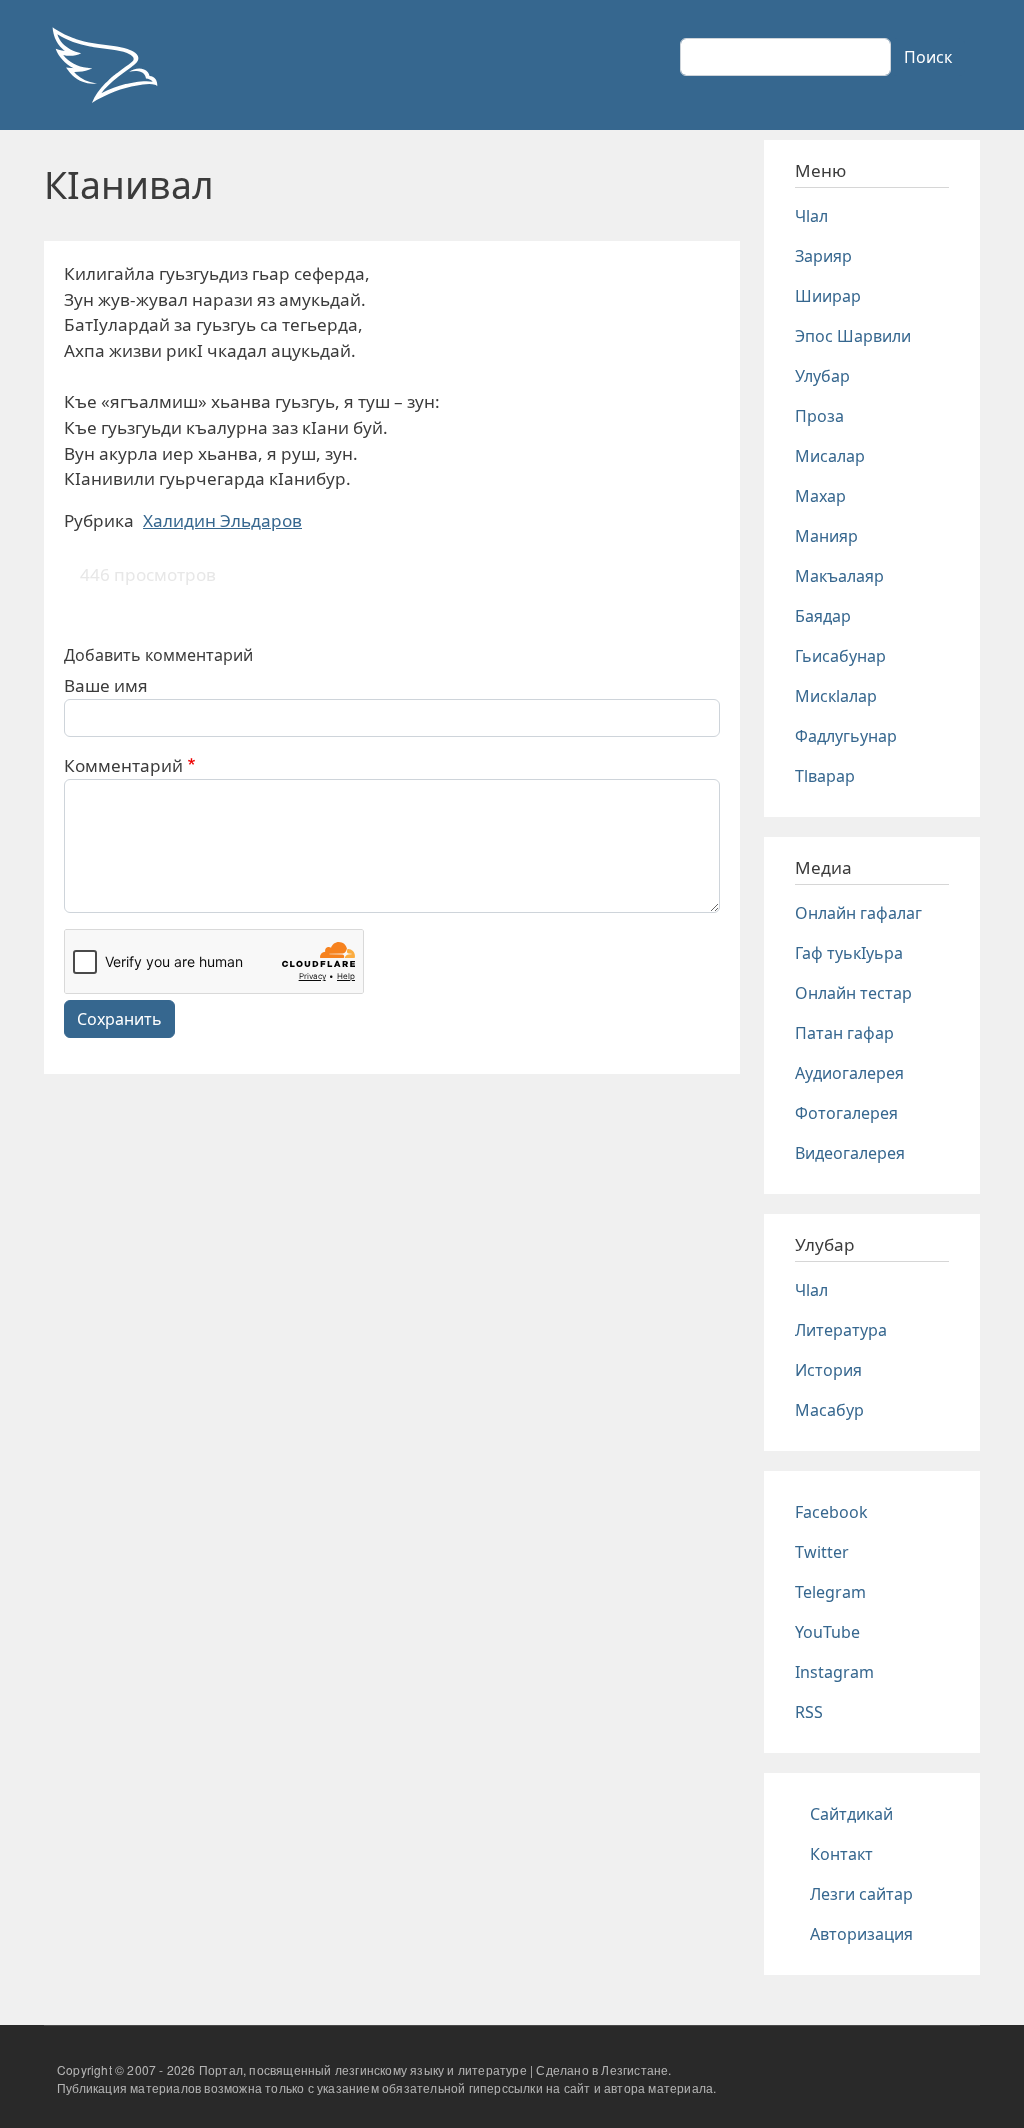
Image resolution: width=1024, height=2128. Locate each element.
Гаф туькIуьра (849, 953)
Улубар (822, 376)
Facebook (831, 1512)
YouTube (827, 1632)
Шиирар (828, 296)
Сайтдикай (851, 1814)
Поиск (928, 57)
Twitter (822, 1552)
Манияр (826, 536)
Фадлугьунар (846, 736)
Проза (819, 416)
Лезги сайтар (861, 1894)
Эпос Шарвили (853, 336)
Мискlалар (836, 696)
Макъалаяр (839, 576)
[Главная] (104, 65)
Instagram (834, 1672)
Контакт (841, 1854)
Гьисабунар (840, 656)
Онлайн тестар (853, 993)
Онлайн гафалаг (858, 913)
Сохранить (119, 1019)
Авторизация (861, 1934)
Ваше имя (106, 685)
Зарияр (823, 256)
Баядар (823, 616)
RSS (809, 1712)
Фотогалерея (846, 1113)
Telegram (830, 1592)
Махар (820, 496)
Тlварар (825, 776)
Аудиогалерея (849, 1073)
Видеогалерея (850, 1153)
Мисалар (830, 456)
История (828, 1370)
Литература (841, 1330)
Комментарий (123, 765)
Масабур (829, 1410)
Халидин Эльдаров (222, 520)
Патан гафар (844, 1033)
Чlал (811, 216)
